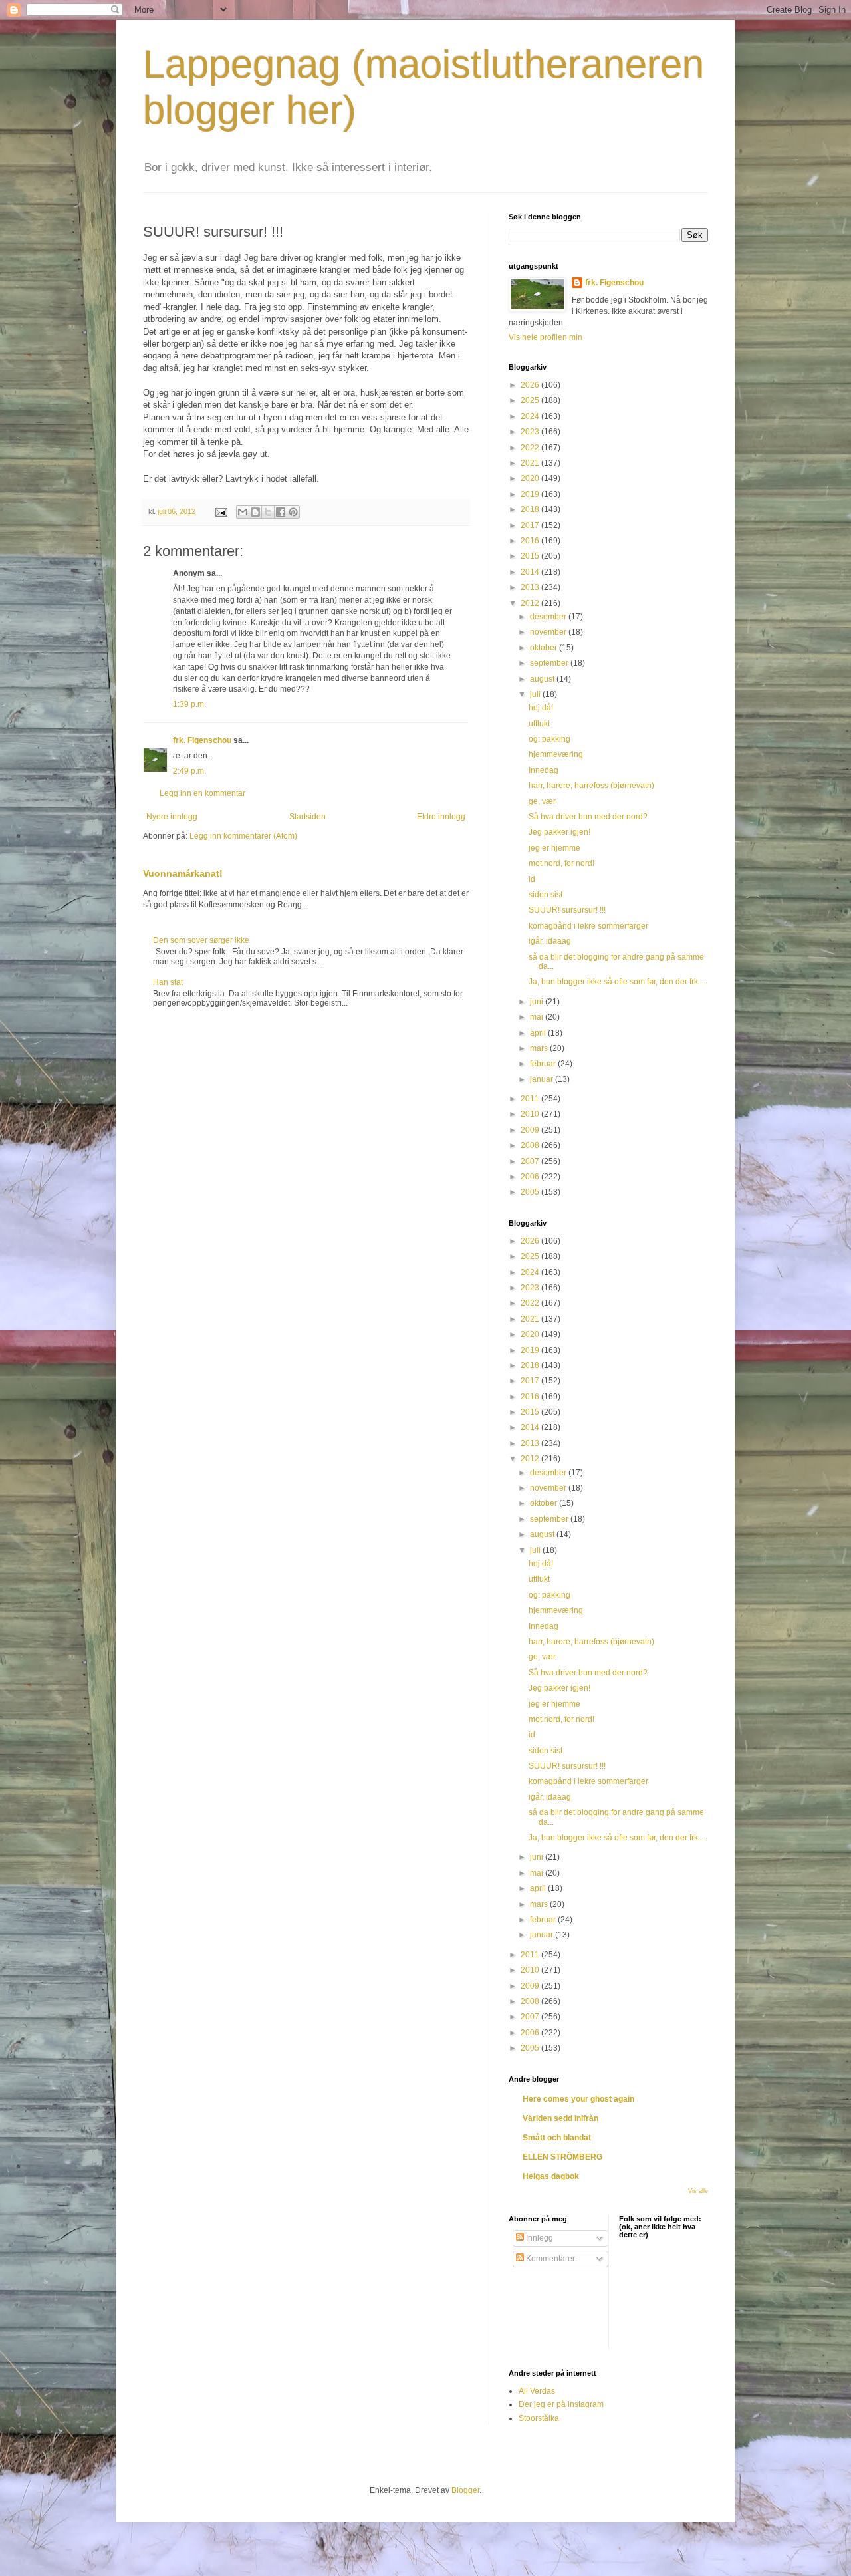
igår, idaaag (550, 941)
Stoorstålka (539, 2418)
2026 (531, 385)
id (532, 879)
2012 (531, 603)
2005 (531, 1192)
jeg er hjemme (554, 848)
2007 (531, 1161)
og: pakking (549, 739)
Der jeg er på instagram (561, 2404)
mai (538, 1017)
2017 (531, 525)
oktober (545, 648)
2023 (531, 432)
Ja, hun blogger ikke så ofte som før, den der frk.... (617, 982)
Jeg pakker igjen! (559, 832)
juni (538, 1002)
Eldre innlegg (441, 817)
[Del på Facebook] (281, 512)
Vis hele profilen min (546, 337)
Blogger (465, 2490)
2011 (531, 1099)
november (549, 632)
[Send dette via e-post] (243, 512)
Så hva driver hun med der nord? (588, 817)
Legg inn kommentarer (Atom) (243, 836)
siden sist (546, 895)
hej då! (541, 708)
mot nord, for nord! (561, 863)
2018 (531, 509)
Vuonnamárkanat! (183, 873)
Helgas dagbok (551, 2176)
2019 (531, 494)
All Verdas (537, 2391)
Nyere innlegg (172, 817)
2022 (531, 448)
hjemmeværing (556, 754)
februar (544, 1064)
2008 (531, 1145)
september (550, 663)
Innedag (544, 770)
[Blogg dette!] (255, 512)
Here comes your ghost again (578, 2099)
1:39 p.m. (189, 704)
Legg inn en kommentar (202, 793)
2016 (531, 541)
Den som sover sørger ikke (201, 940)
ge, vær (542, 801)
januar (543, 1079)
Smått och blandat (557, 2138)
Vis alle (698, 2191)
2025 (531, 400)
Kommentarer (549, 2259)
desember (549, 617)
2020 (531, 478)
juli (536, 694)
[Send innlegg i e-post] (221, 511)
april (539, 1033)
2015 (531, 556)
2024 (531, 416)
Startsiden (307, 817)
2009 (531, 1130)
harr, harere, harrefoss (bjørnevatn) (591, 786)
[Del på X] (268, 512)
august (543, 679)
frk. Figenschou (202, 740)
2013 (531, 587)
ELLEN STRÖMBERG (562, 2157)
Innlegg (539, 2238)
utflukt (539, 724)
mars (540, 1048)
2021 (531, 463)
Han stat (168, 982)
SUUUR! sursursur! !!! (567, 910)
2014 (531, 572)
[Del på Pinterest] (293, 512)
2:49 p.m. (189, 771)
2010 (531, 1114)
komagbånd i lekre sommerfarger (588, 926)
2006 (531, 1177)
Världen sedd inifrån (560, 2118)
